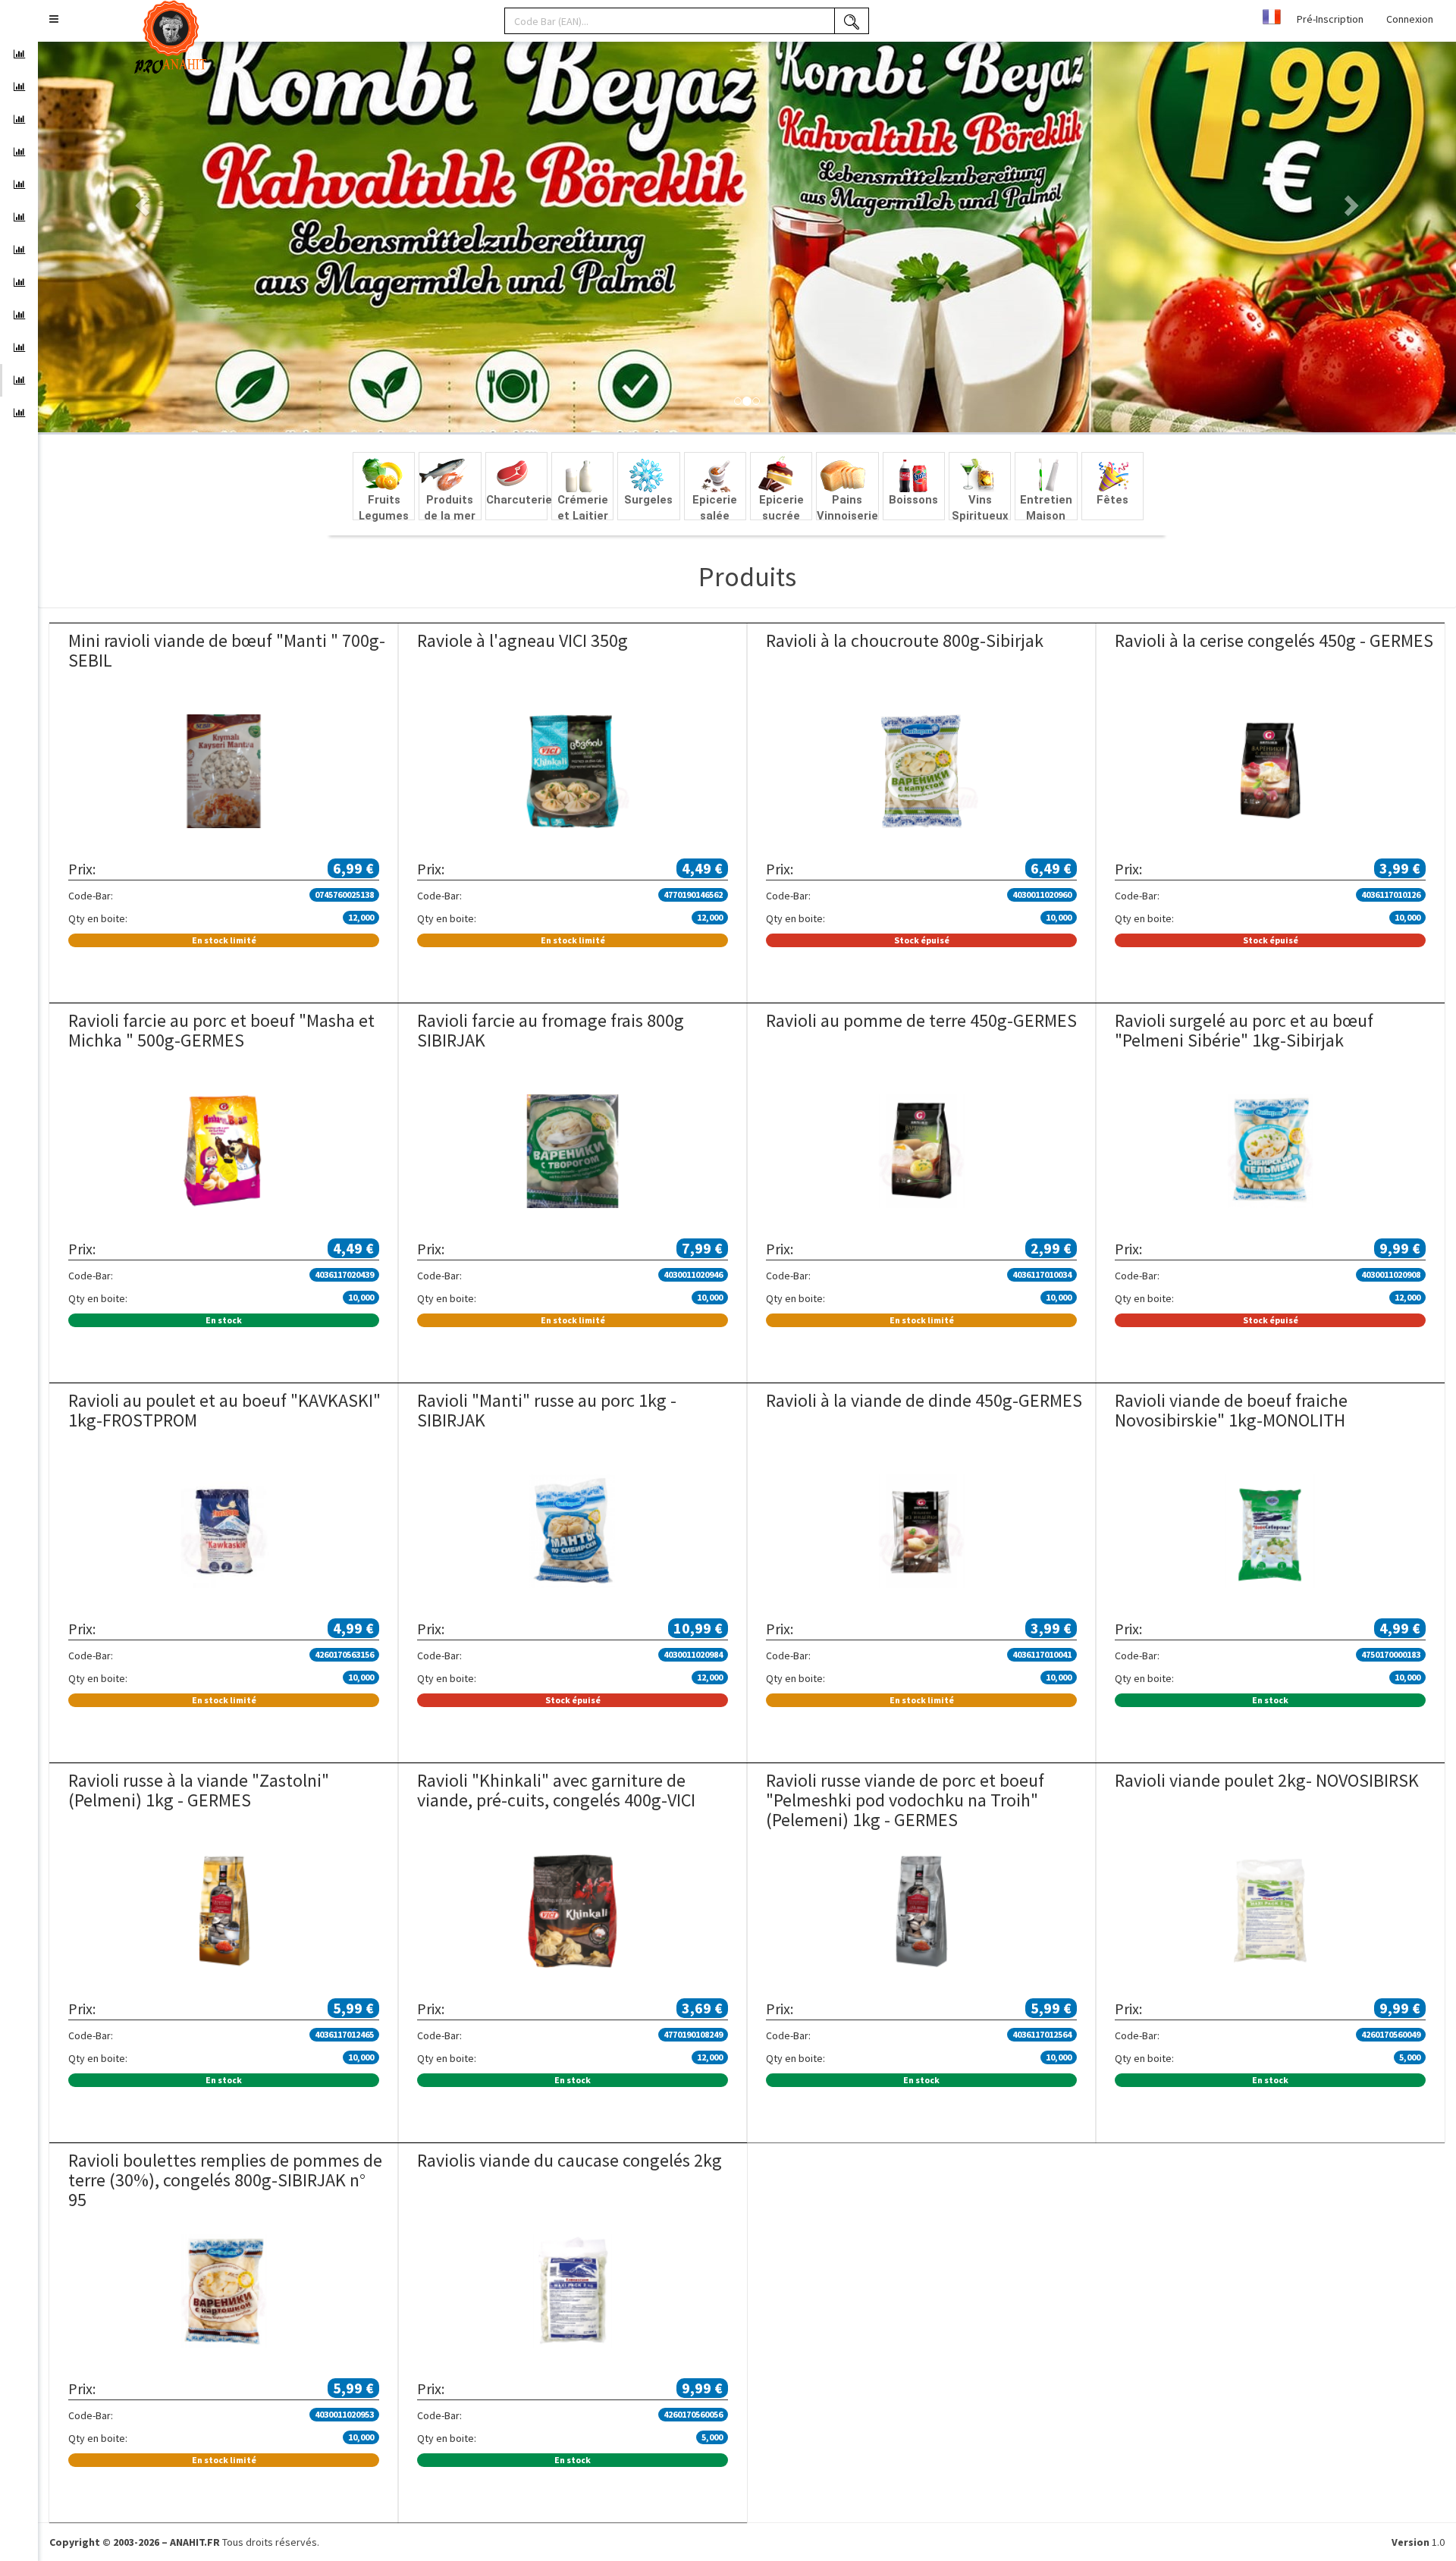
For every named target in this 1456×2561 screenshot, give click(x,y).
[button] (54, 19)
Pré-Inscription (1330, 19)
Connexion (1410, 19)
